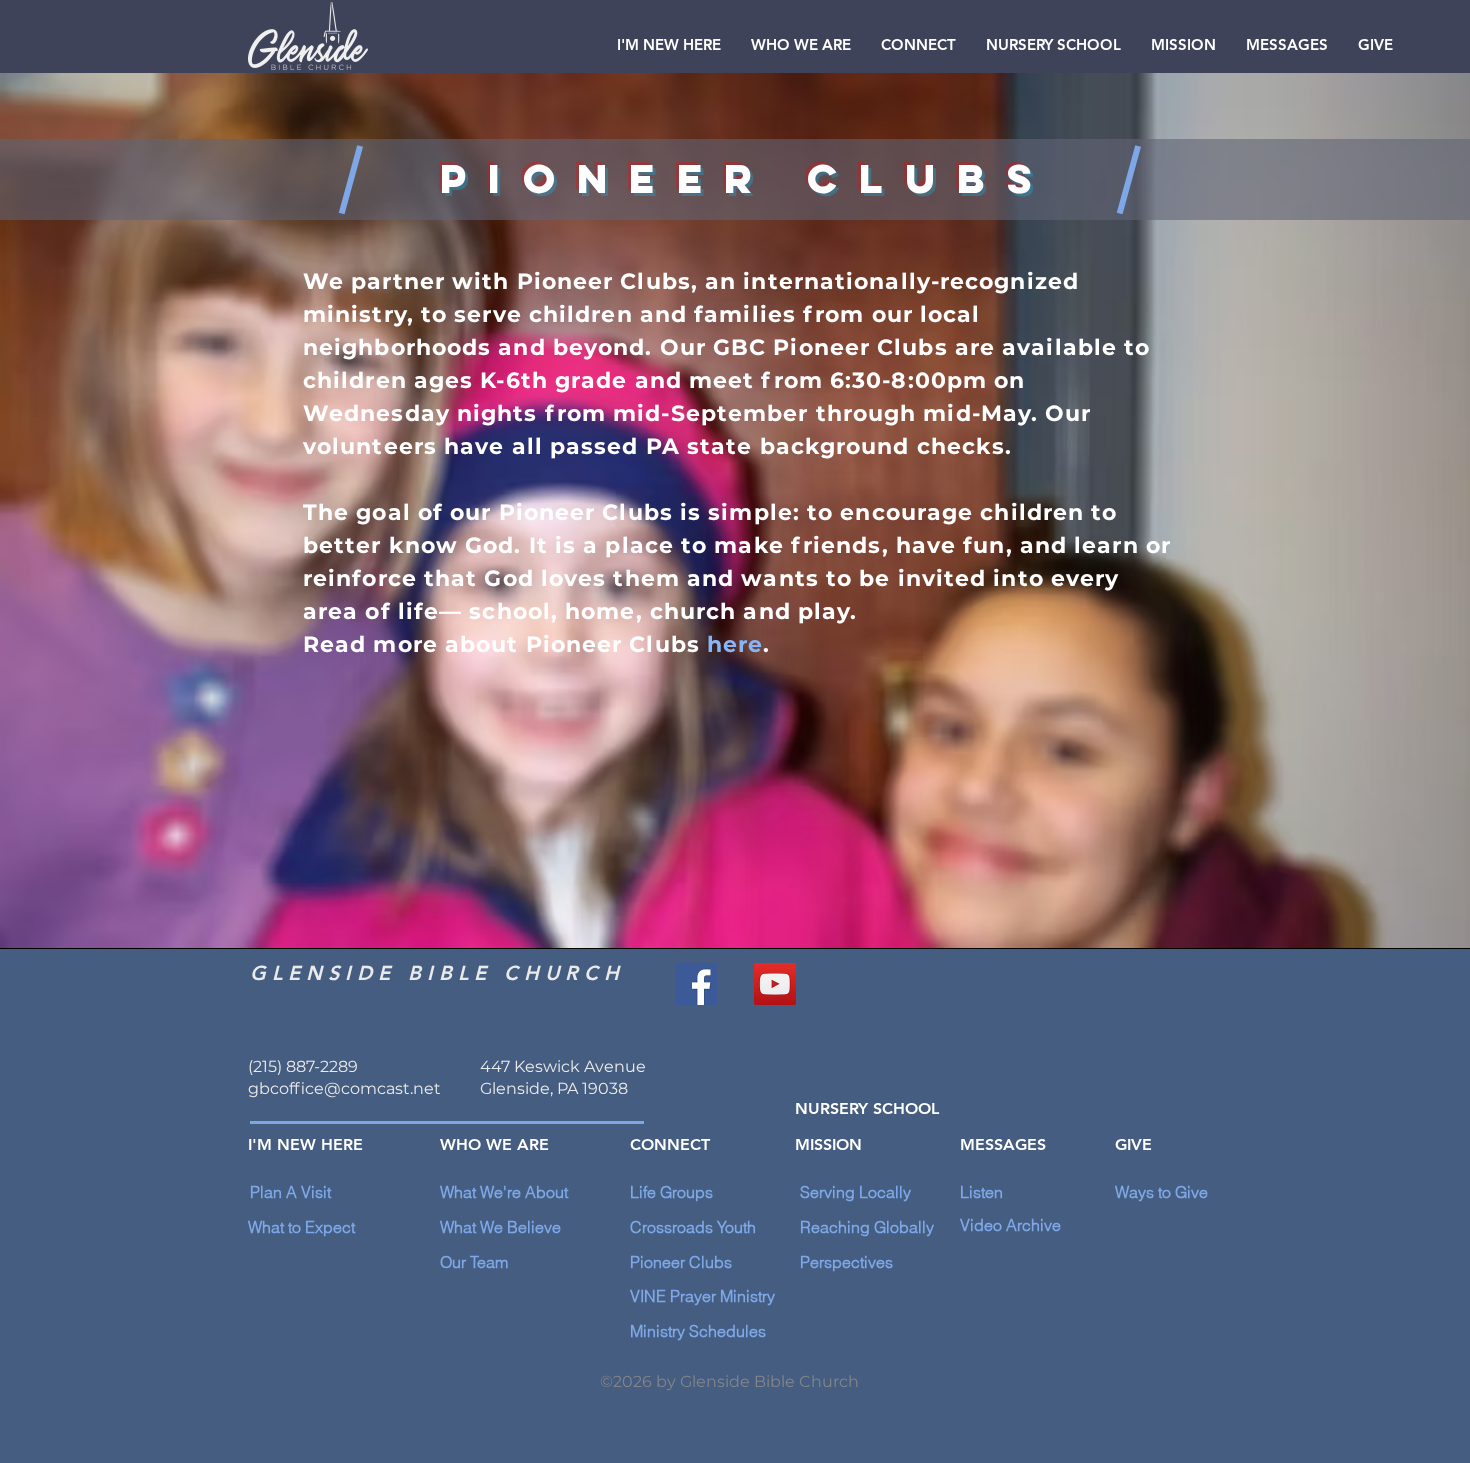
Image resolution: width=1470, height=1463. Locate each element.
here (735, 644)
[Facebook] (696, 984)
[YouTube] (775, 984)
